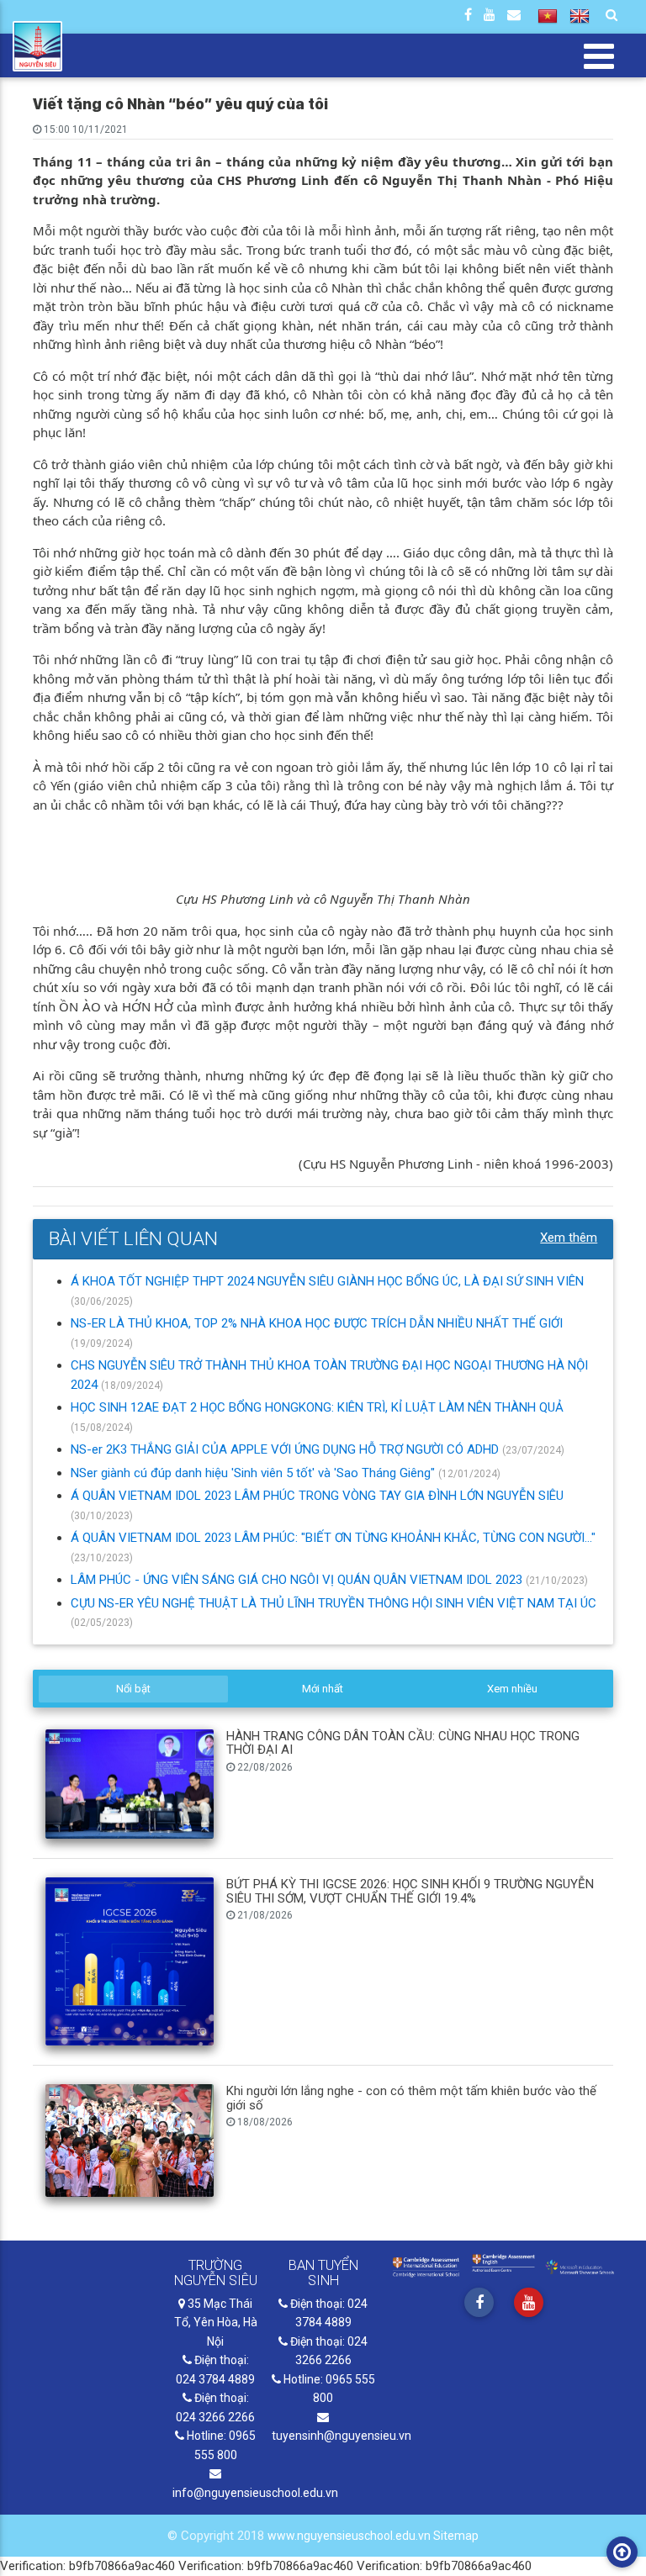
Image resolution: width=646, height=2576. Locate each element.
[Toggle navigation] (599, 55)
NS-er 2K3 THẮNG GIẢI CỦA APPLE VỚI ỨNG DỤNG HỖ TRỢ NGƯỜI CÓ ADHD (286, 1449)
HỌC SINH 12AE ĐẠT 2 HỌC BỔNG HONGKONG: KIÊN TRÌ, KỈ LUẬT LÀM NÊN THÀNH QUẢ (317, 1407)
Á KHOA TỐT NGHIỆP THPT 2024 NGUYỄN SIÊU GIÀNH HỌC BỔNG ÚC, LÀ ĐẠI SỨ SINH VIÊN (327, 1281)
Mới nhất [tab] (323, 1689)
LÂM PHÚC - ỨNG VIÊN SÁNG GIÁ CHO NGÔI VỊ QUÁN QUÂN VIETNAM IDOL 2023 (298, 1580)
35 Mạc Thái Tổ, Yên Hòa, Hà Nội (216, 2323)
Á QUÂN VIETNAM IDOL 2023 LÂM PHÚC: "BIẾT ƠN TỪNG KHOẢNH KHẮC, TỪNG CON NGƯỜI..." (333, 1538)
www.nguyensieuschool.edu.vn (350, 2536)
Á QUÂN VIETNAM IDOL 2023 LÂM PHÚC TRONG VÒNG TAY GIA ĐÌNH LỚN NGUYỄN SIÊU (317, 1496)
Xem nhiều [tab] (512, 1689)
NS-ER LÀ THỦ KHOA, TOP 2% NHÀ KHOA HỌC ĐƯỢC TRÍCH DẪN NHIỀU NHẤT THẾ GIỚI (317, 1323)
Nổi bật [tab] (133, 1689)
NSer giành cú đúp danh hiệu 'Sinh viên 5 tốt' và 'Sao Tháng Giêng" (254, 1473)
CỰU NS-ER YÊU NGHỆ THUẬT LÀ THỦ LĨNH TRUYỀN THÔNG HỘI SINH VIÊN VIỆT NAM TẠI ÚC (334, 1603)
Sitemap (456, 2536)
